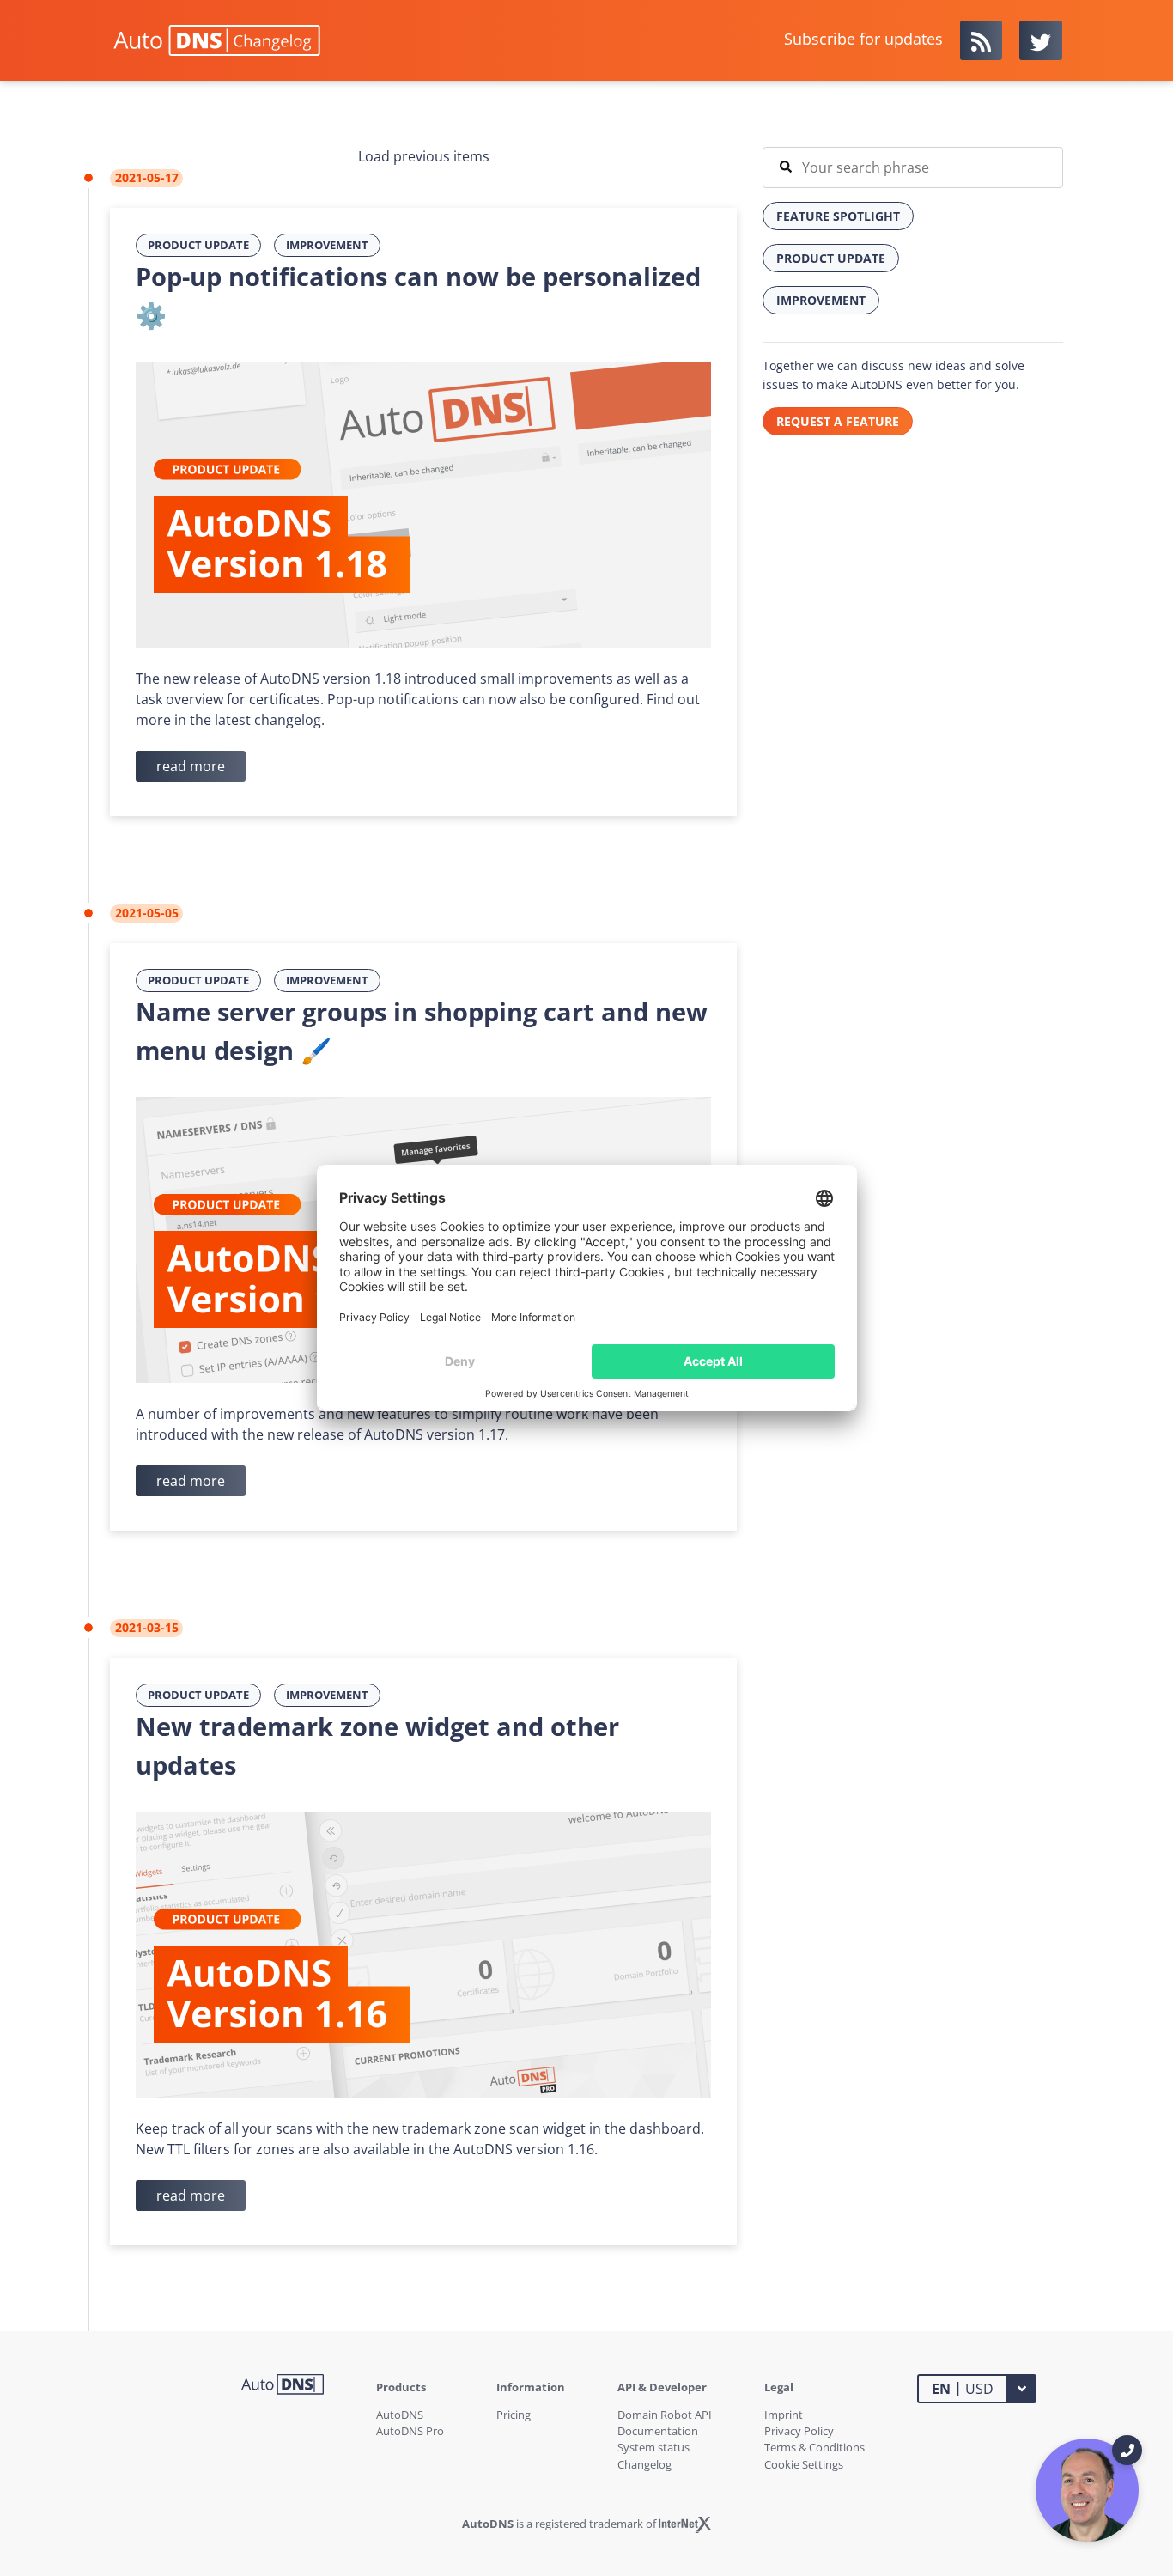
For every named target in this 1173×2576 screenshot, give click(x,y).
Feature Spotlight (838, 216)
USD (963, 2388)
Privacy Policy (799, 2431)
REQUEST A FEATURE (838, 421)
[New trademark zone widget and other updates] (423, 1953)
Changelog (644, 2464)
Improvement (327, 245)
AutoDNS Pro (410, 2431)
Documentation (658, 2431)
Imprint (784, 2415)
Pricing (514, 2415)
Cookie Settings (804, 2464)
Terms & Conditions (814, 2447)
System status (653, 2447)
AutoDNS (400, 2415)
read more (191, 766)
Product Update (198, 245)
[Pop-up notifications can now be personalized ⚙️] (423, 503)
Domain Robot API (665, 2415)
